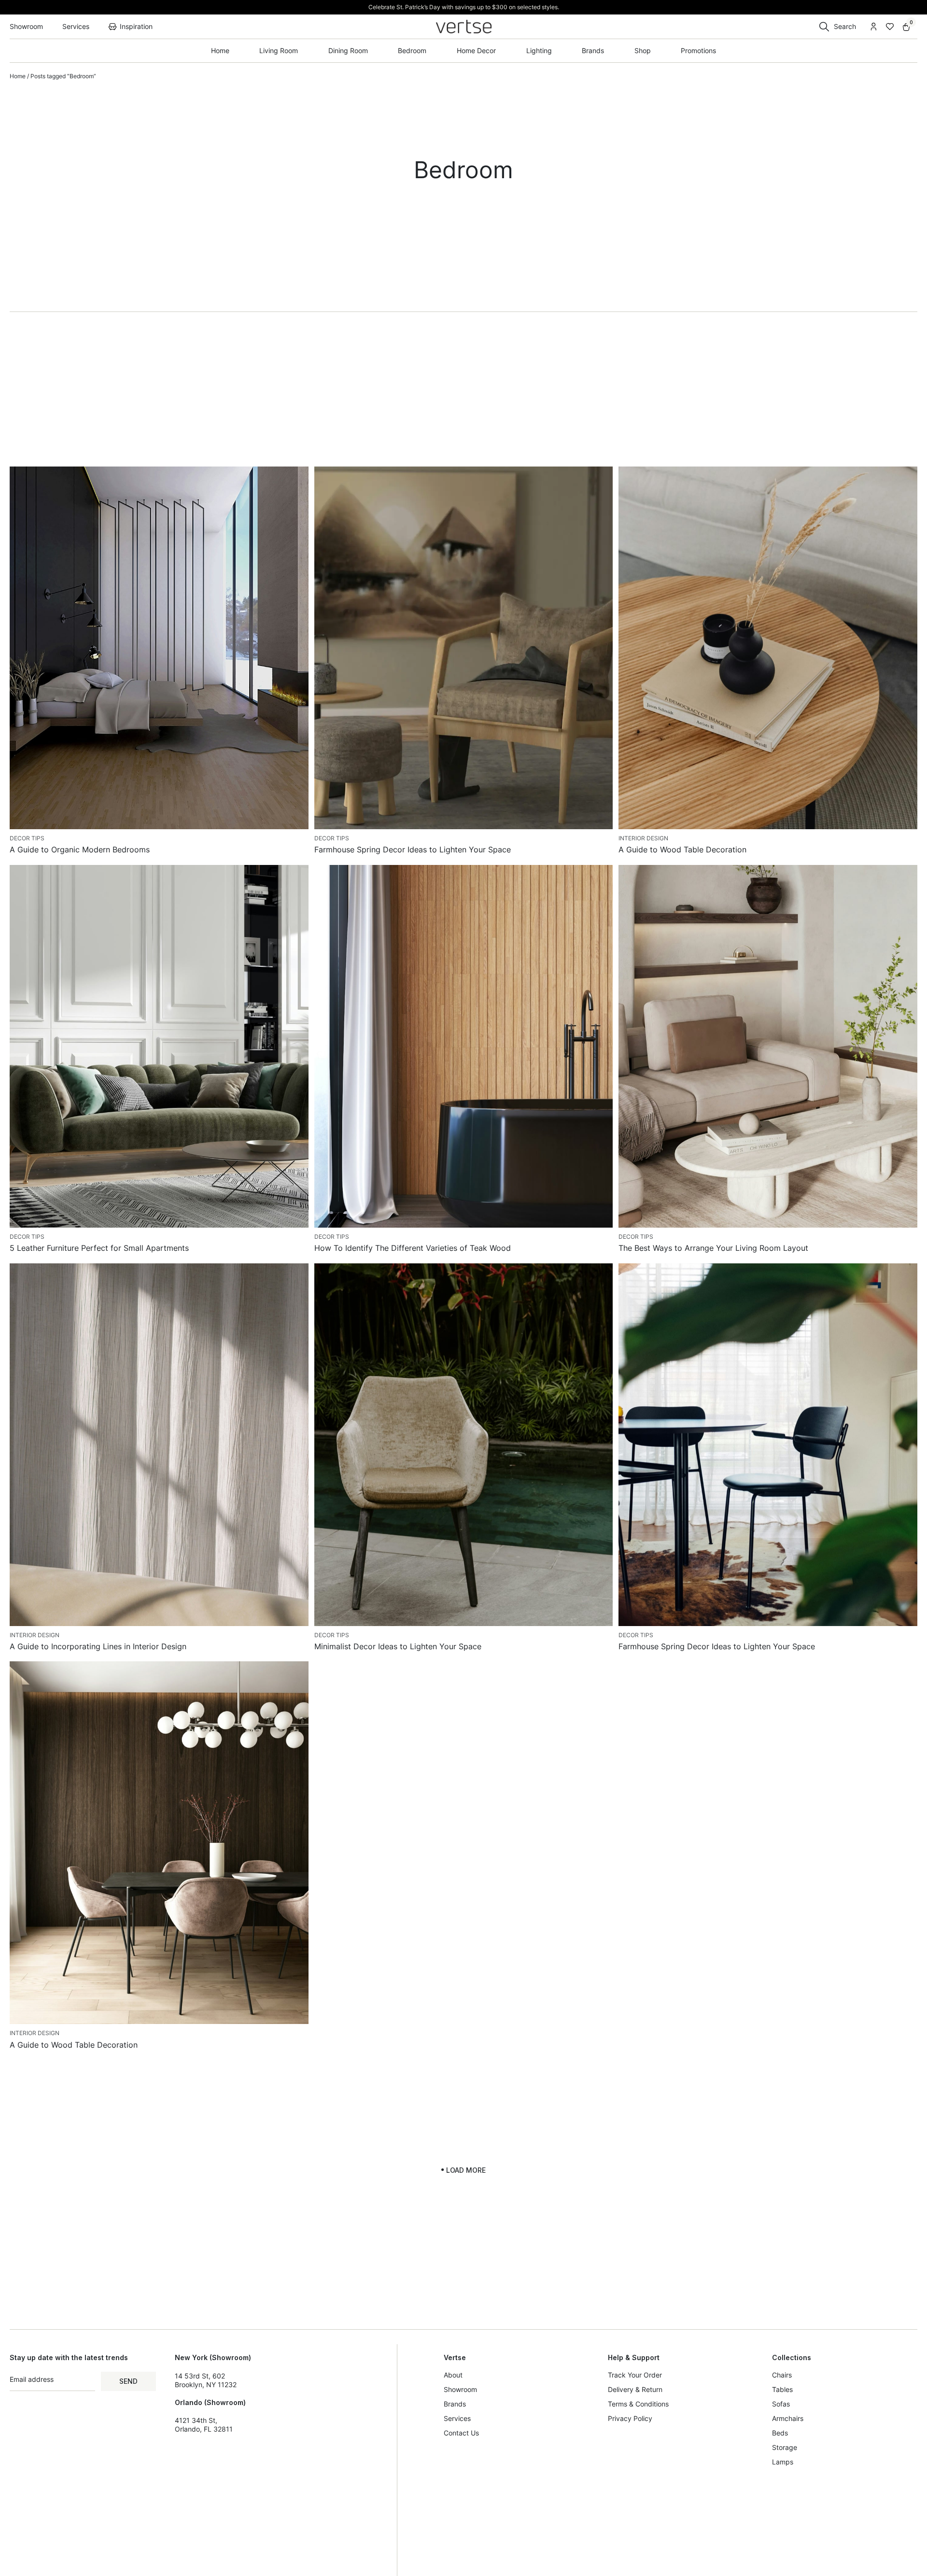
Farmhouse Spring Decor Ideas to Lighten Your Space (413, 849)
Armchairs (788, 2418)
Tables (782, 2389)
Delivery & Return (635, 2389)
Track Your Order (635, 2375)
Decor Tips (27, 838)
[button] (463, 2170)
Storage (785, 2447)
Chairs (782, 2375)
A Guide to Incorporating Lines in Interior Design (98, 1646)
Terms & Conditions (638, 2404)
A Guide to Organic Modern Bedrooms (80, 849)
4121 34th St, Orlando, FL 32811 (204, 2425)
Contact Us (461, 2433)
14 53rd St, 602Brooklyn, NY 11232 (206, 2380)
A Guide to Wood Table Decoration (682, 849)
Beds (780, 2433)
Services (457, 2418)
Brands (455, 2404)
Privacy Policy (630, 2418)
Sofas (781, 2404)
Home (18, 76)
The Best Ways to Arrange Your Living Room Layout (713, 1248)
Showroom (460, 2389)
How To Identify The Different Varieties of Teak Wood (413, 1248)
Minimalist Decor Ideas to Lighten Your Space (398, 1646)
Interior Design (643, 838)
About (453, 2375)
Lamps (783, 2462)
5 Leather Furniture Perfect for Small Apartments (99, 1248)
